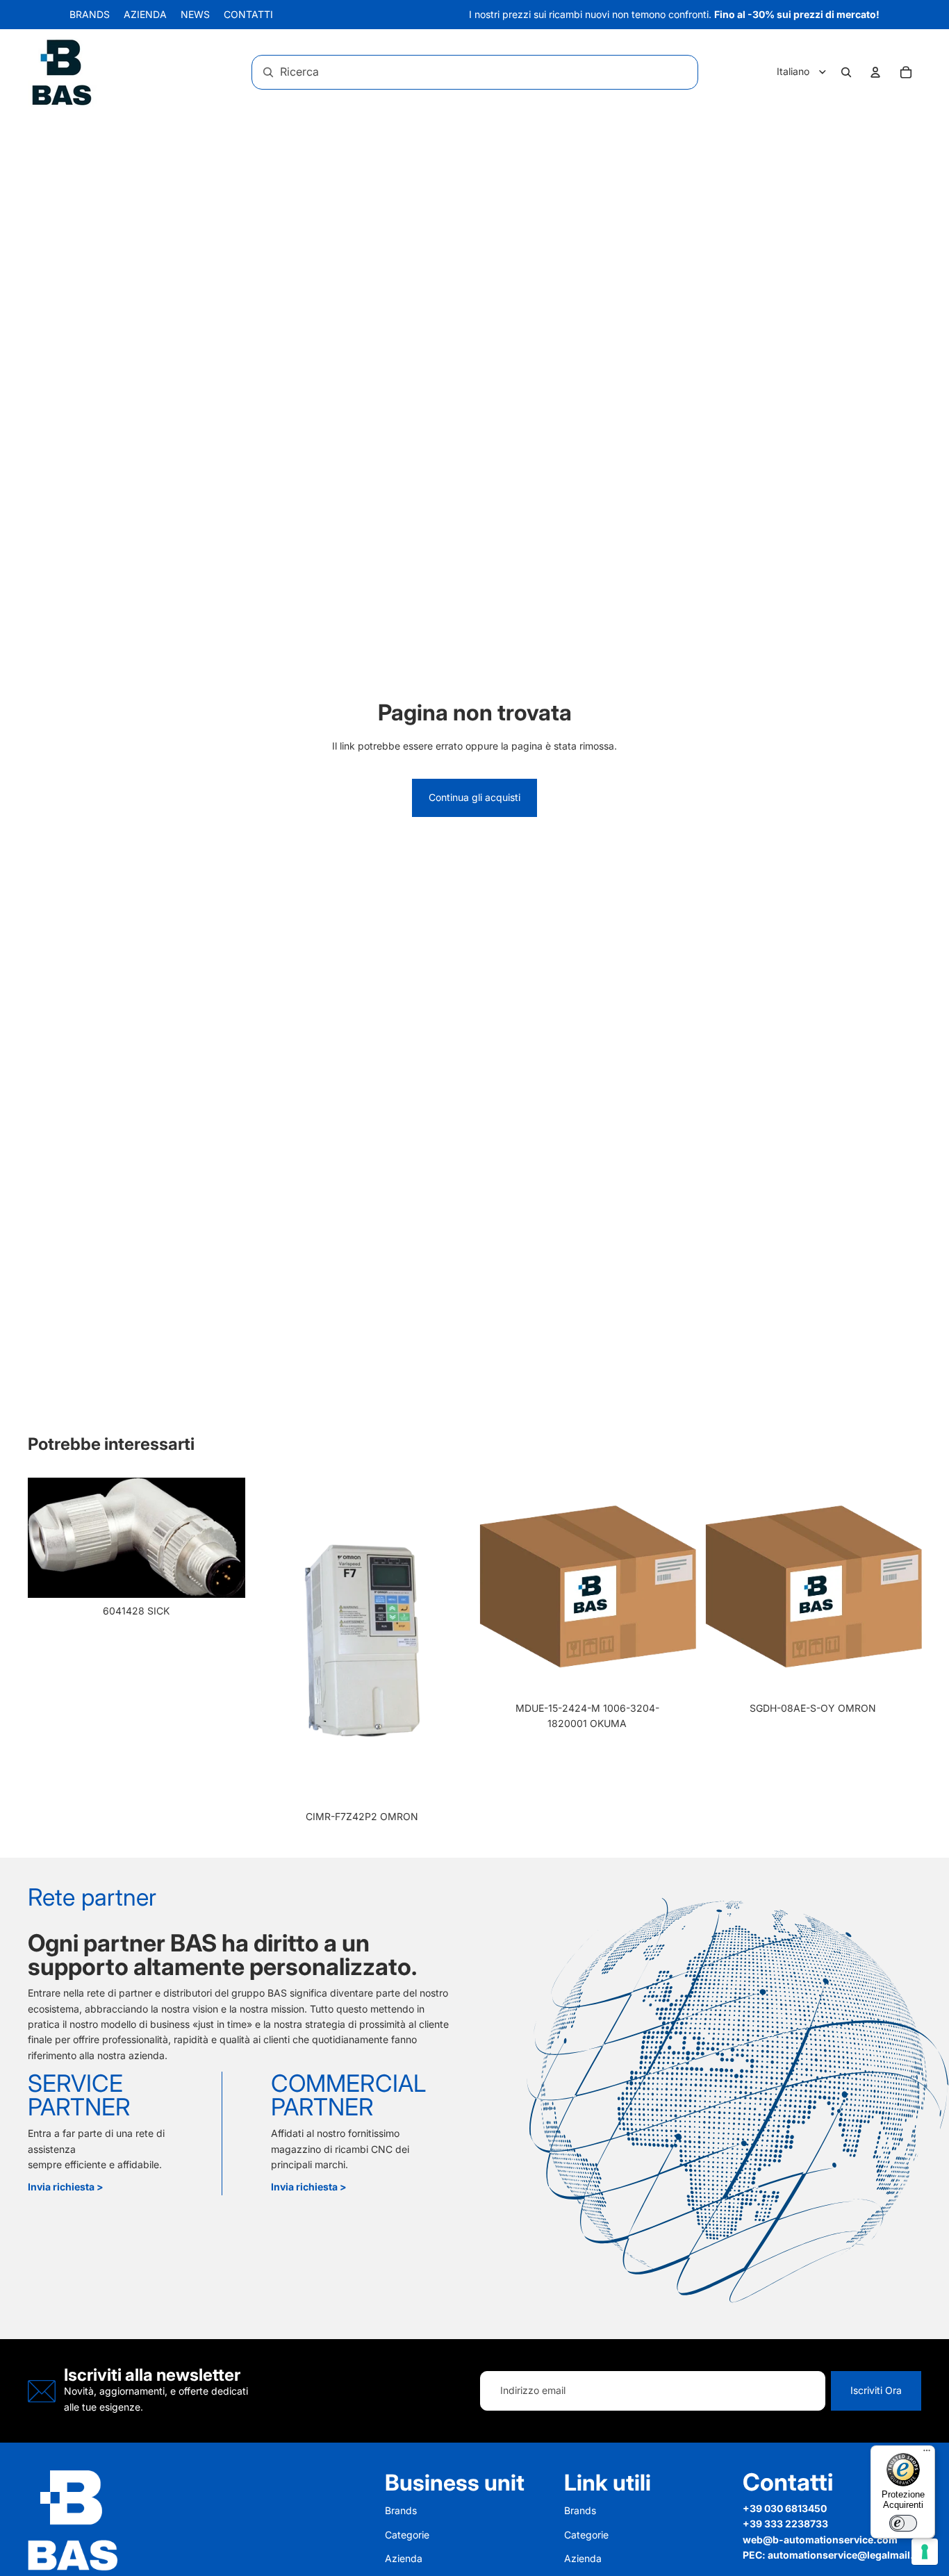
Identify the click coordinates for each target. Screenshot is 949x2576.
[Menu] (927, 2454)
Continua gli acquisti (474, 797)
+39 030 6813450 (785, 2508)
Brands (90, 14)
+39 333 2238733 (785, 2524)
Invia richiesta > (66, 2187)
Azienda (145, 14)
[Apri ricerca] (846, 72)
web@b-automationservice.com (820, 2540)
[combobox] (456, 72)
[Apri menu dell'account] (875, 72)
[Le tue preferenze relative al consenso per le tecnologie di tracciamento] (925, 2552)
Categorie (407, 2535)
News (195, 14)
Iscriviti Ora (876, 2390)
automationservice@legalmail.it (844, 2555)
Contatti (248, 14)
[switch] (903, 2523)
